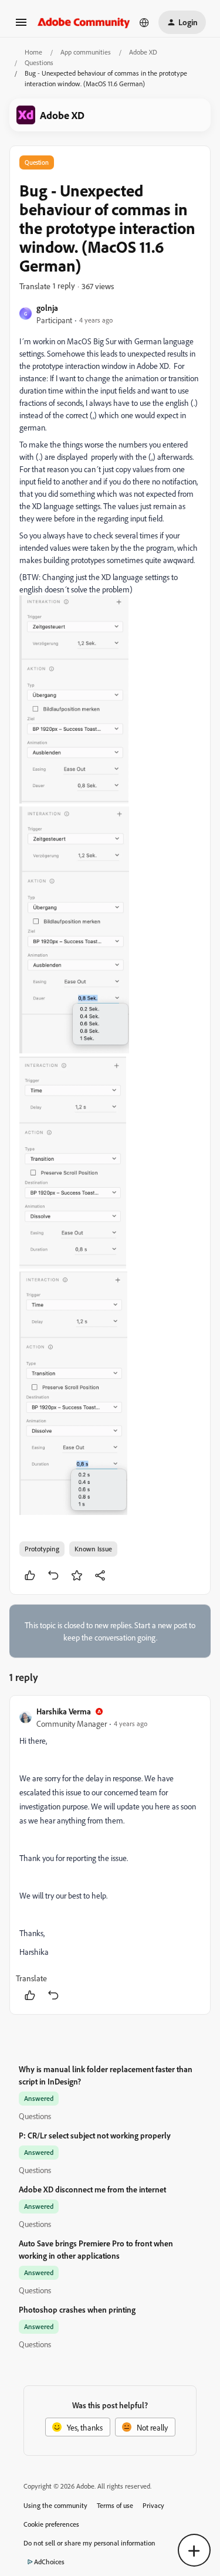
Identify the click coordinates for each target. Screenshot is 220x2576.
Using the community (55, 2505)
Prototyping (42, 1549)
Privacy (153, 2505)
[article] (110, 1855)
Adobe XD (143, 52)
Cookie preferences (51, 2524)
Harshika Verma (64, 1711)
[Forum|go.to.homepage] (84, 22)
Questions (39, 62)
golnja (47, 308)
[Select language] (144, 22)
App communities (86, 52)
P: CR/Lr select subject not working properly (95, 2135)
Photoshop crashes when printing (77, 2309)
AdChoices (49, 2562)
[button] (21, 26)
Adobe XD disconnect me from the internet (92, 2189)
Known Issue (93, 1549)
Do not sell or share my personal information (89, 2543)
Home (33, 52)
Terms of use (115, 2505)
